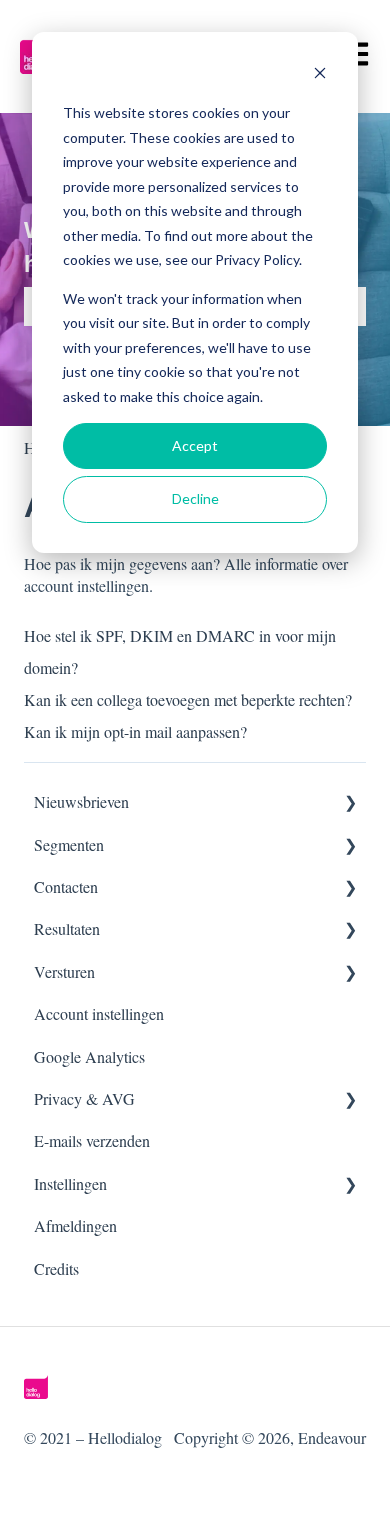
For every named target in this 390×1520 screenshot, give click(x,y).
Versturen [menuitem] (64, 971)
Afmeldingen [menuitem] (75, 1225)
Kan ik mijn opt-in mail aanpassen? (135, 731)
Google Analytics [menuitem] (89, 1056)
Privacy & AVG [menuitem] (84, 1098)
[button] (350, 803)
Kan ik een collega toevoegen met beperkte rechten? (188, 699)
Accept (195, 445)
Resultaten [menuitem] (67, 928)
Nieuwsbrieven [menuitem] (81, 801)
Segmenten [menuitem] (69, 844)
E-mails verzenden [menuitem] (92, 1140)
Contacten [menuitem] (66, 886)
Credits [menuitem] (56, 1268)
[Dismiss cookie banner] (320, 75)
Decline (195, 498)
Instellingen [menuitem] (70, 1183)
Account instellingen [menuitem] (99, 1013)
